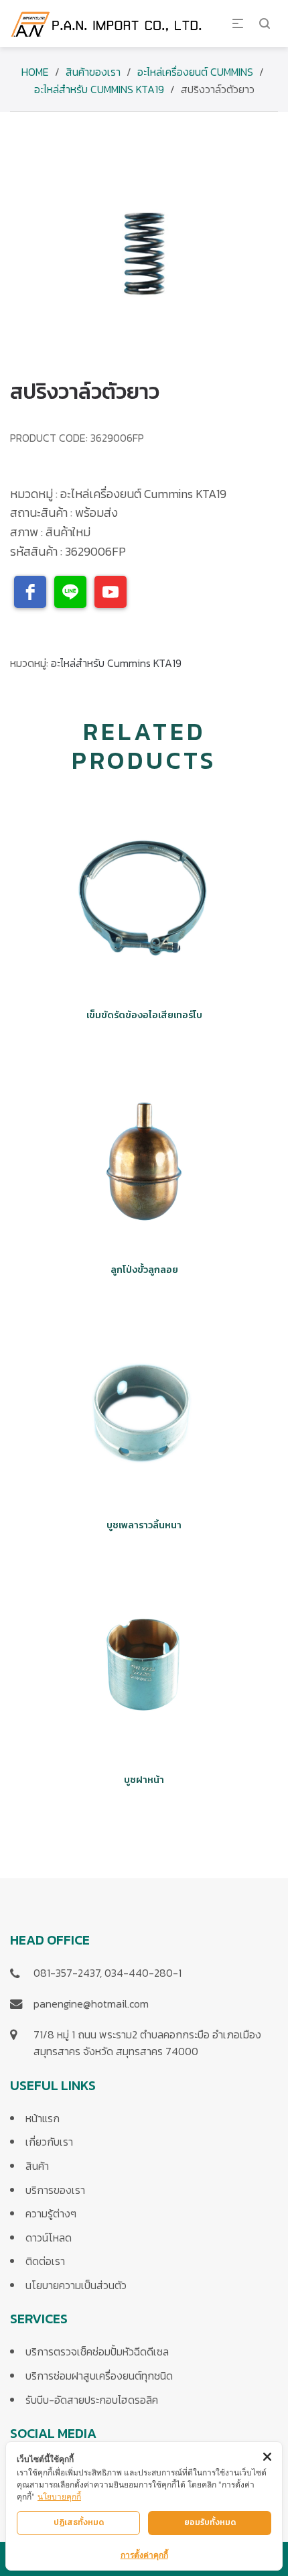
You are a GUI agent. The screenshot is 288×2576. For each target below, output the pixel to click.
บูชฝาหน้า (144, 1780)
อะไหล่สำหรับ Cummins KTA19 (99, 89)
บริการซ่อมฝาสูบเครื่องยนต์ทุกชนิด (99, 2376)
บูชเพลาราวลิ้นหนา (144, 1525)
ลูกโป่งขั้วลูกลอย (144, 1270)
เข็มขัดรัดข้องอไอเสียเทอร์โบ (144, 1015)
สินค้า (37, 2166)
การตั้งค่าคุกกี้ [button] (144, 2555)
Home (35, 72)
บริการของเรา (55, 2190)
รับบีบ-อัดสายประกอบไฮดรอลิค (92, 2400)
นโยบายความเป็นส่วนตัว (76, 2285)
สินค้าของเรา (93, 72)
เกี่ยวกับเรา (49, 2142)
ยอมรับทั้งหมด (210, 2522)
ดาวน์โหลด (49, 2237)
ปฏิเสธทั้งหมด (79, 2522)
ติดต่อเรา (45, 2261)
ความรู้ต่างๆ (51, 2213)
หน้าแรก (43, 2118)
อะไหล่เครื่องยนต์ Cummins (195, 72)
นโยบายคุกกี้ (59, 2497)
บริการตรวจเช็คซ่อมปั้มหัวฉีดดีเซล (97, 2351)
